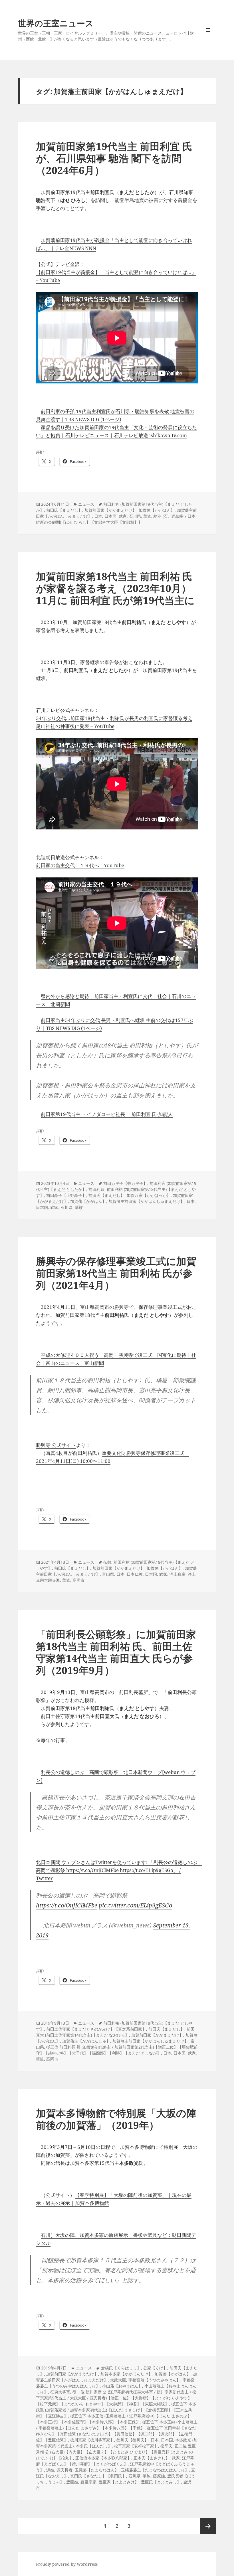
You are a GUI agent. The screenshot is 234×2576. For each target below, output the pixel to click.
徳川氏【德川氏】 (132, 2440)
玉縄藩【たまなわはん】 (97, 2470)
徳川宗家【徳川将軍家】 (92, 2440)
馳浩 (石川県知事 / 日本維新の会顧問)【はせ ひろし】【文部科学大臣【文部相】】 (116, 519)
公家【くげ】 (155, 2368)
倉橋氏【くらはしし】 (121, 2368)
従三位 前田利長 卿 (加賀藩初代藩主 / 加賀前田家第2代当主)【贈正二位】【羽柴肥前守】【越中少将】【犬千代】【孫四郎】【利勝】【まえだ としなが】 (117, 2050)
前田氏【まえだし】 (64, 510)
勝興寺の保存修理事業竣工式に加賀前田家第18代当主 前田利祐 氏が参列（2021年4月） (116, 1273)
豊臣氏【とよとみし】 (161, 2482)
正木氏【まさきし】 (152, 2458)
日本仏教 (135, 1574)
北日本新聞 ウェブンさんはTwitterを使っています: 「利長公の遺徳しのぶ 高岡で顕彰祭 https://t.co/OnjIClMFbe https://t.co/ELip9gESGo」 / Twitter (119, 1870)
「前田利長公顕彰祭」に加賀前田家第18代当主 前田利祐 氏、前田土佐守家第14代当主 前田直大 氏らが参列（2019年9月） (116, 1652)
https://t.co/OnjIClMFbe (67, 1905)
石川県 (135, 516)
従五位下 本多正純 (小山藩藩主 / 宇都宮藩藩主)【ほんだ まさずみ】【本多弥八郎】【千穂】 (117, 2425)
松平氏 (166, 2446)
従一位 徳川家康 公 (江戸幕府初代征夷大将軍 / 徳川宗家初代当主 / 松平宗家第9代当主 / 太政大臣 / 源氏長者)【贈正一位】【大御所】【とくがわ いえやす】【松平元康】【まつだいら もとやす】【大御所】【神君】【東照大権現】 (116, 2398)
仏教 (107, 1562)
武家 (123, 516)
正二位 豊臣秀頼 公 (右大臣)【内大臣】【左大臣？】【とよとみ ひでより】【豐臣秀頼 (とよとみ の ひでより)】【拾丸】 (116, 2452)
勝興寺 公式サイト (56, 1445)
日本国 (110, 516)
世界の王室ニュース (56, 23)
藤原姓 (159, 2476)
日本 (98, 516)
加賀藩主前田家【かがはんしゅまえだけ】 (146, 1201)
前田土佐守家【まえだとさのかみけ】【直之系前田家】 (96, 2029)
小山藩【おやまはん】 (122, 2386)
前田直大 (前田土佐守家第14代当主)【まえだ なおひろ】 (115, 2032)
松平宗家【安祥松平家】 (136, 2446)
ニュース (86, 504)
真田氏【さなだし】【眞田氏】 (98, 2476)
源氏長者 (64, 2470)
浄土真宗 (177, 1574)
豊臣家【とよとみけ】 (119, 2482)
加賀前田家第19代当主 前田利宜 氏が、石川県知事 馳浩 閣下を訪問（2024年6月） (114, 158)
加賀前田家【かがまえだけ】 (110, 510)
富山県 (108, 1574)
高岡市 (78, 1580)
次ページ (208, 2526)
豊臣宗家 (88, 2482)
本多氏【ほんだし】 (94, 2446)
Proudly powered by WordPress (67, 2564)
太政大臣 (118, 2380)
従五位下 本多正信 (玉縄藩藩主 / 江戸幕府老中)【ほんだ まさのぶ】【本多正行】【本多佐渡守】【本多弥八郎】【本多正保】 (114, 2419)
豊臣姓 (72, 2482)
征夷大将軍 (60, 2392)
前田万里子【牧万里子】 (125, 1183)
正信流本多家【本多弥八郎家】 (103, 2458)
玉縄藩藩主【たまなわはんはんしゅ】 (155, 2470)
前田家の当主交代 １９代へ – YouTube (80, 865)
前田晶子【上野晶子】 (66, 1195)
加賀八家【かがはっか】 (149, 1195)
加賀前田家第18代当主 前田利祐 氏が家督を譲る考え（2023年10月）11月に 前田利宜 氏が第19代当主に (115, 588)
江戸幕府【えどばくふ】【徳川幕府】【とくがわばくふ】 (115, 2461)
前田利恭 (96, 1189)
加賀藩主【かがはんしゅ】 (86, 2041)
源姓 (50, 2470)
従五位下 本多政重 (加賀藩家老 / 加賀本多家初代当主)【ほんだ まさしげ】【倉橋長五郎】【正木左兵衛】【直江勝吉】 (116, 2410)
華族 (147, 516)
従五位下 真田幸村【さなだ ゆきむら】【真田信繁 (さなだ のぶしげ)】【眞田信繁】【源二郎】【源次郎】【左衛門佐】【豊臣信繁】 (116, 2434)
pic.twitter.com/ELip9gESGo (135, 1905)
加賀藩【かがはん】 (157, 510)
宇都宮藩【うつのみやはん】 (154, 2380)
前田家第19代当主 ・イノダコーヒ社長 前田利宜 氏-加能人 (107, 1114)
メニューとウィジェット (208, 38)
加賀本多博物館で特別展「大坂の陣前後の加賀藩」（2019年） (116, 2119)
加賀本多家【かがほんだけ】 (126, 2374)
